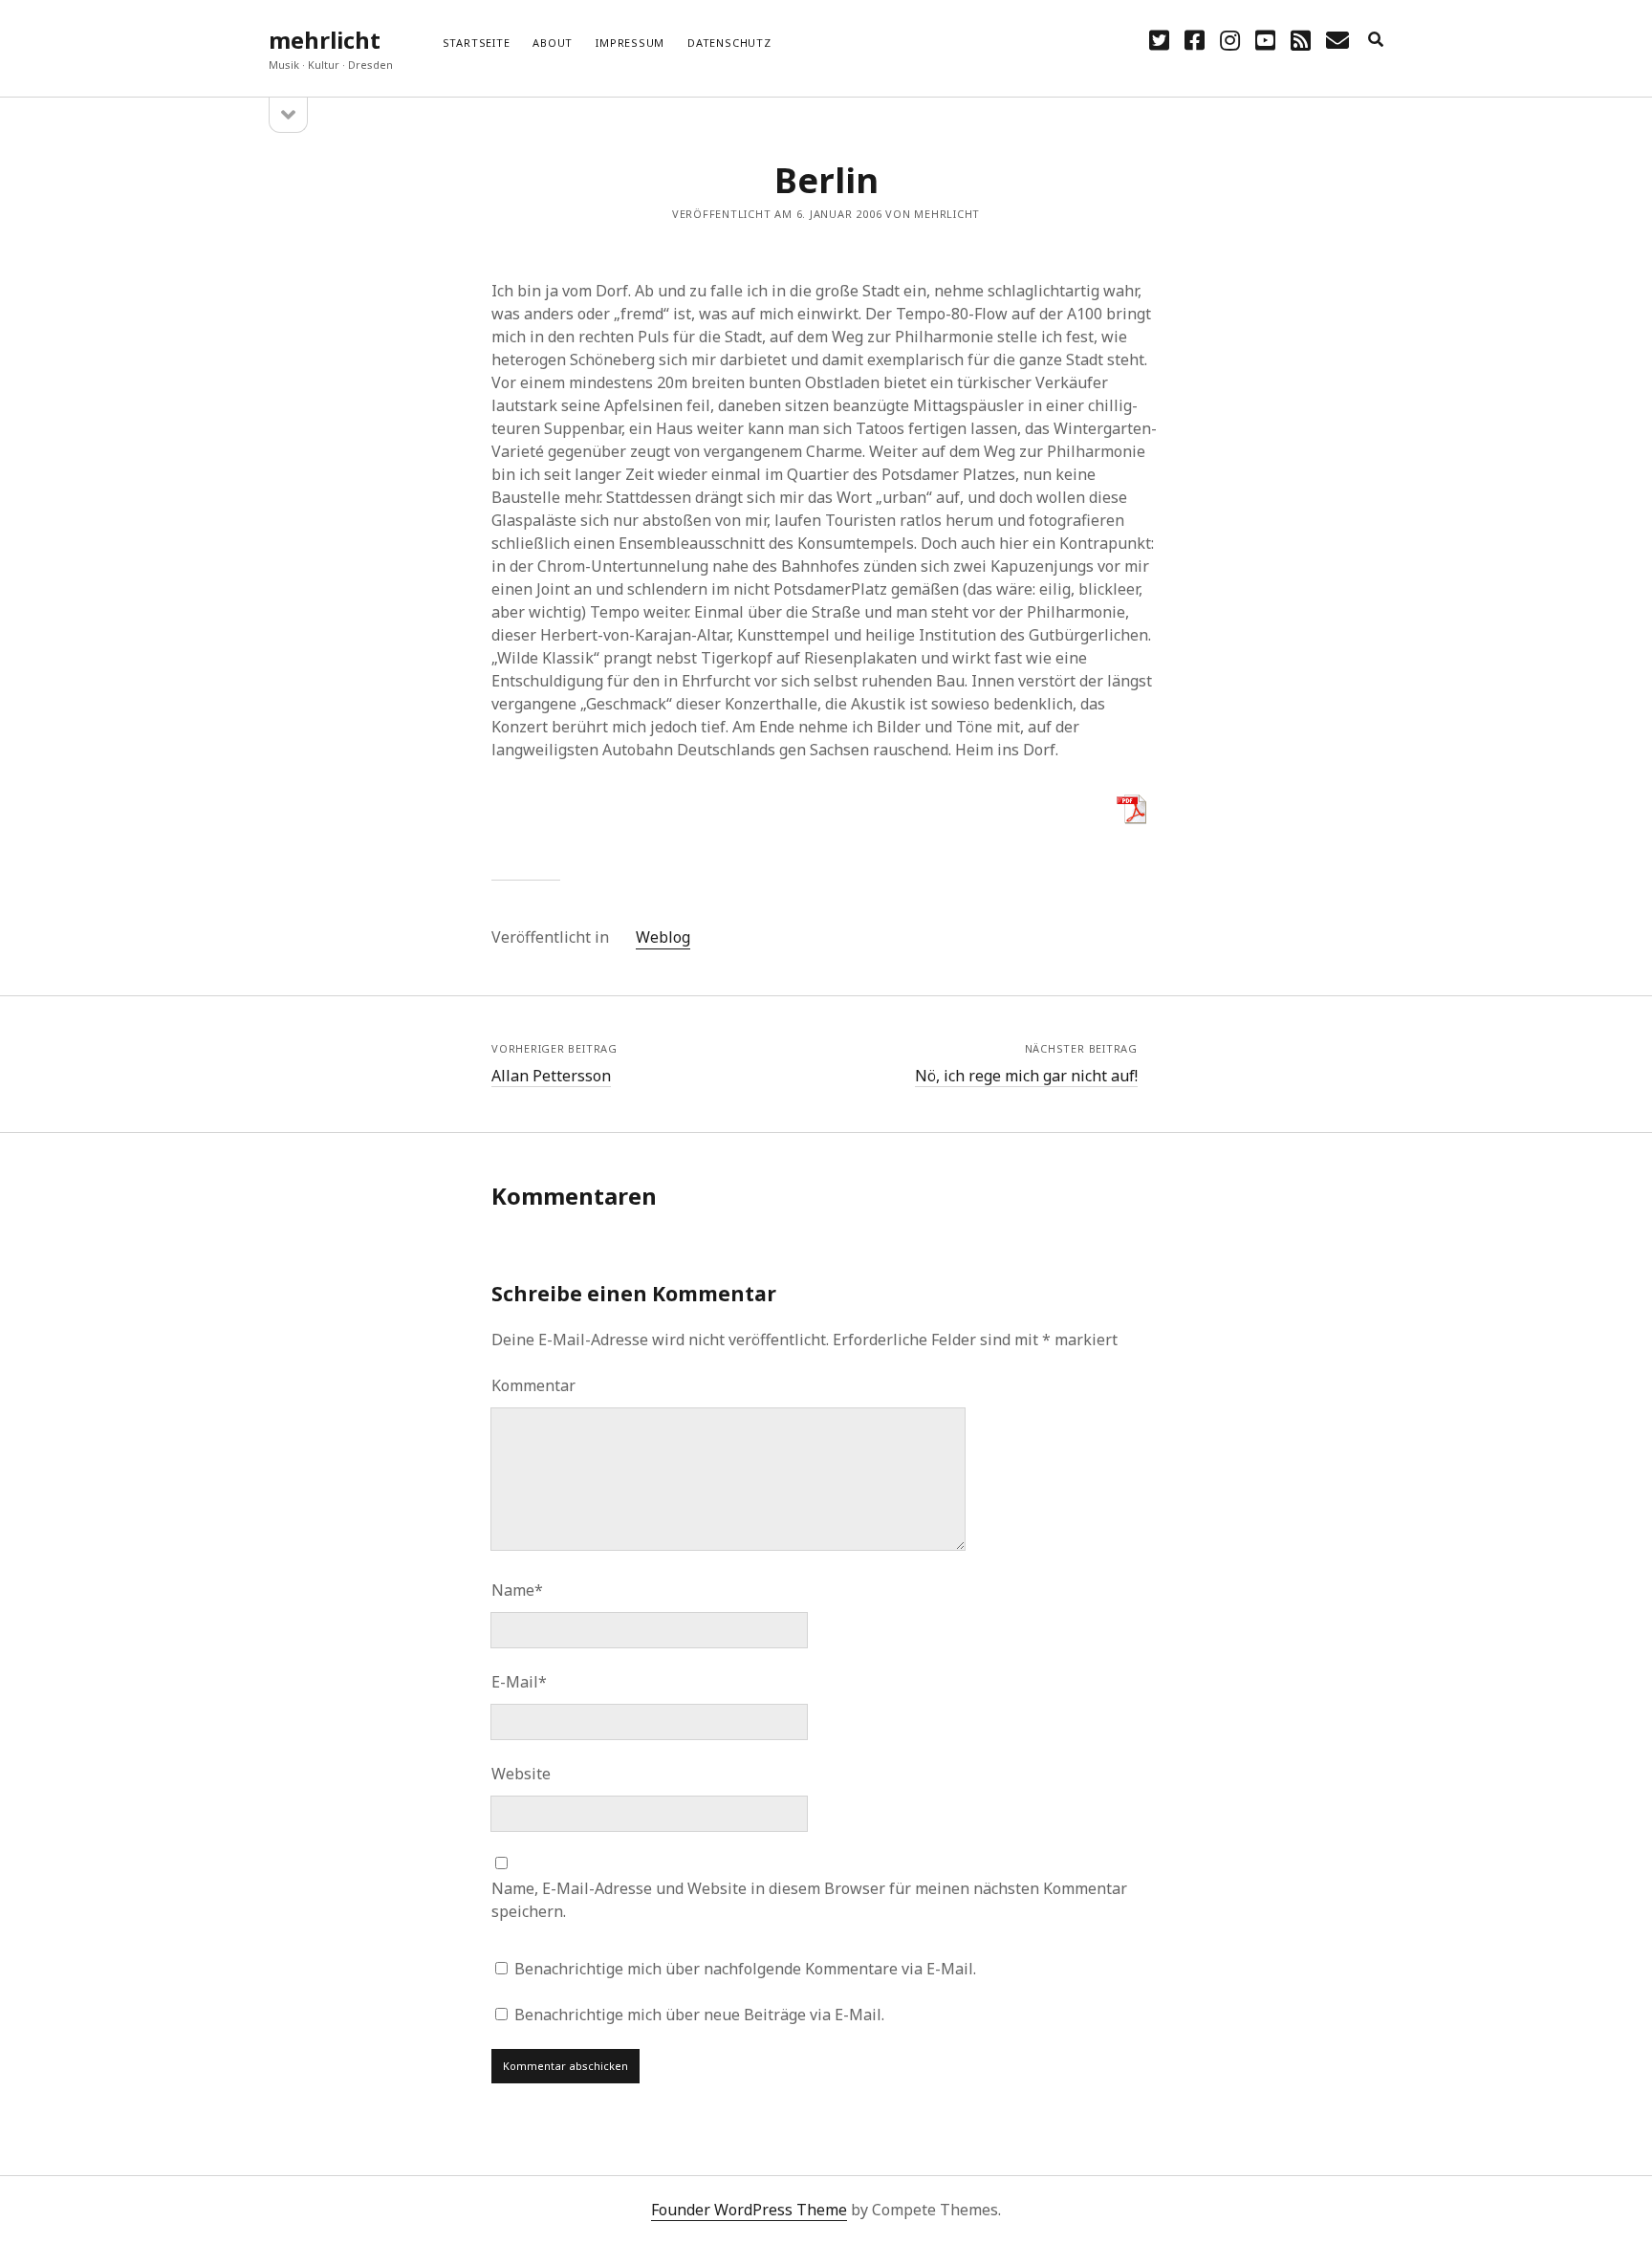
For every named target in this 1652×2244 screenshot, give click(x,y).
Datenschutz (729, 43)
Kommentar (533, 1385)
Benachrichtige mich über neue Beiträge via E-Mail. (699, 2015)
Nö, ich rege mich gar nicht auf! (1026, 1076)
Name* (517, 1590)
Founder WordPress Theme (749, 2210)
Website (521, 1774)
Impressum (630, 43)
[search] (1376, 40)
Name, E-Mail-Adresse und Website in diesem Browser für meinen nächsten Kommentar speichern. (809, 1900)
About (553, 43)
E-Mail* (519, 1682)
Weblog (663, 937)
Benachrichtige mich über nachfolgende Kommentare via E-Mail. (745, 1969)
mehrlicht (325, 40)
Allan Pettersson (551, 1076)
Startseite (477, 43)
